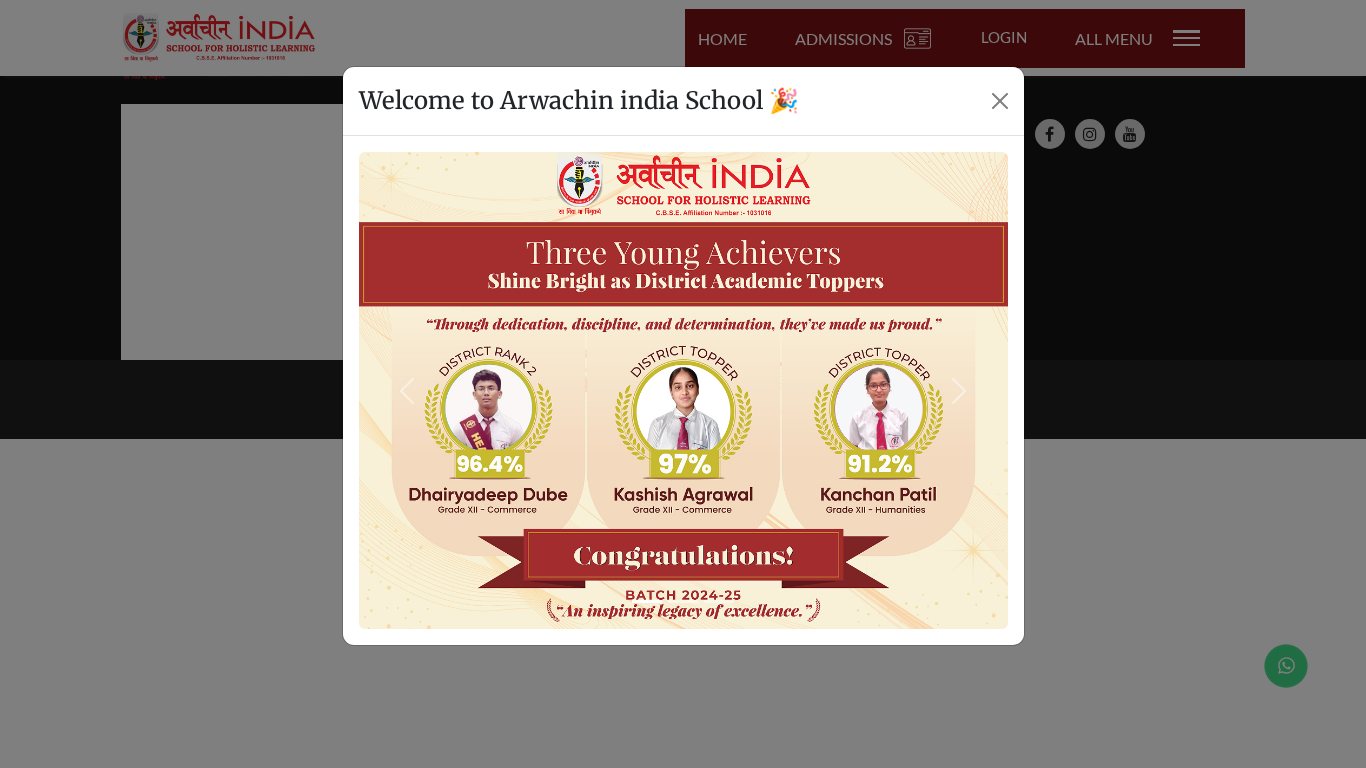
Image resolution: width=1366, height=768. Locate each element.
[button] (407, 390)
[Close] (1000, 101)
